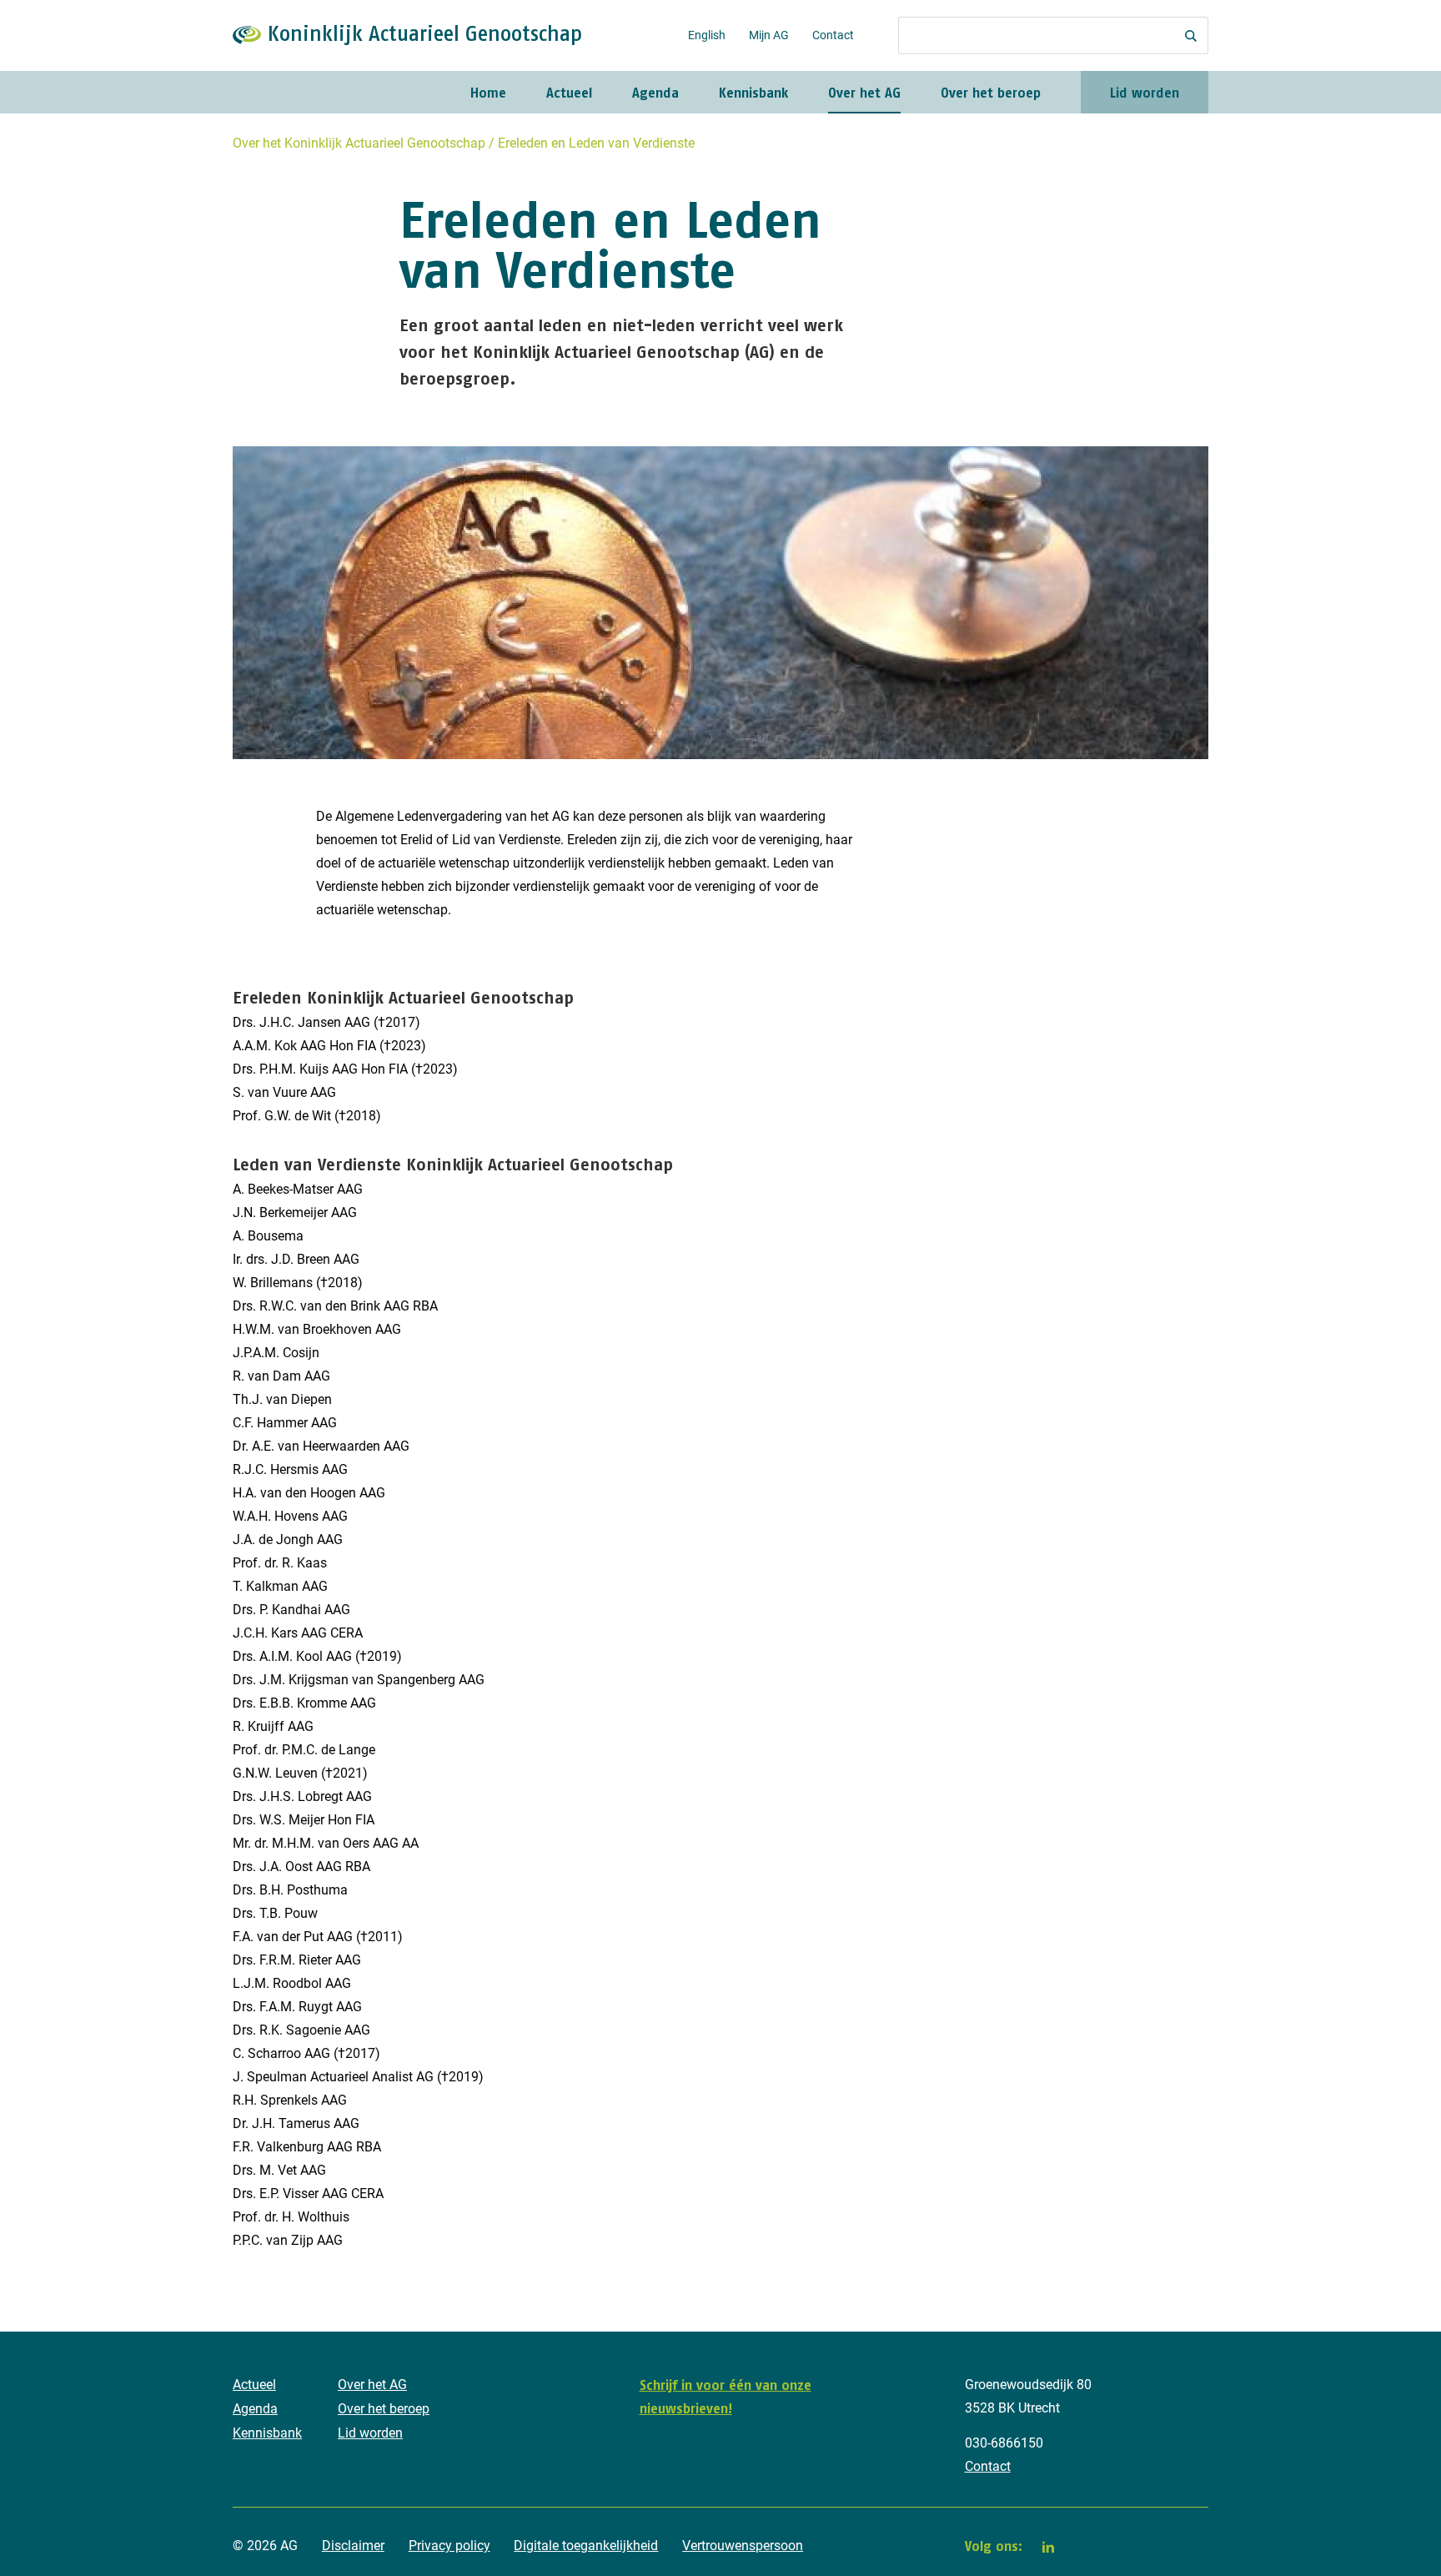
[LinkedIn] (1048, 2547)
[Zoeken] (1191, 35)
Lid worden (1145, 93)
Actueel (569, 93)
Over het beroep (991, 93)
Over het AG (864, 93)
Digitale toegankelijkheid (586, 2546)
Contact (833, 35)
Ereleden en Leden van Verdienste (596, 143)
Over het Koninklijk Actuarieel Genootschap (359, 143)
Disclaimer (353, 2546)
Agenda (655, 93)
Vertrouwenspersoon (743, 2546)
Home (488, 93)
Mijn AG (769, 35)
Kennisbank (753, 93)
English (707, 35)
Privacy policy (449, 2546)
